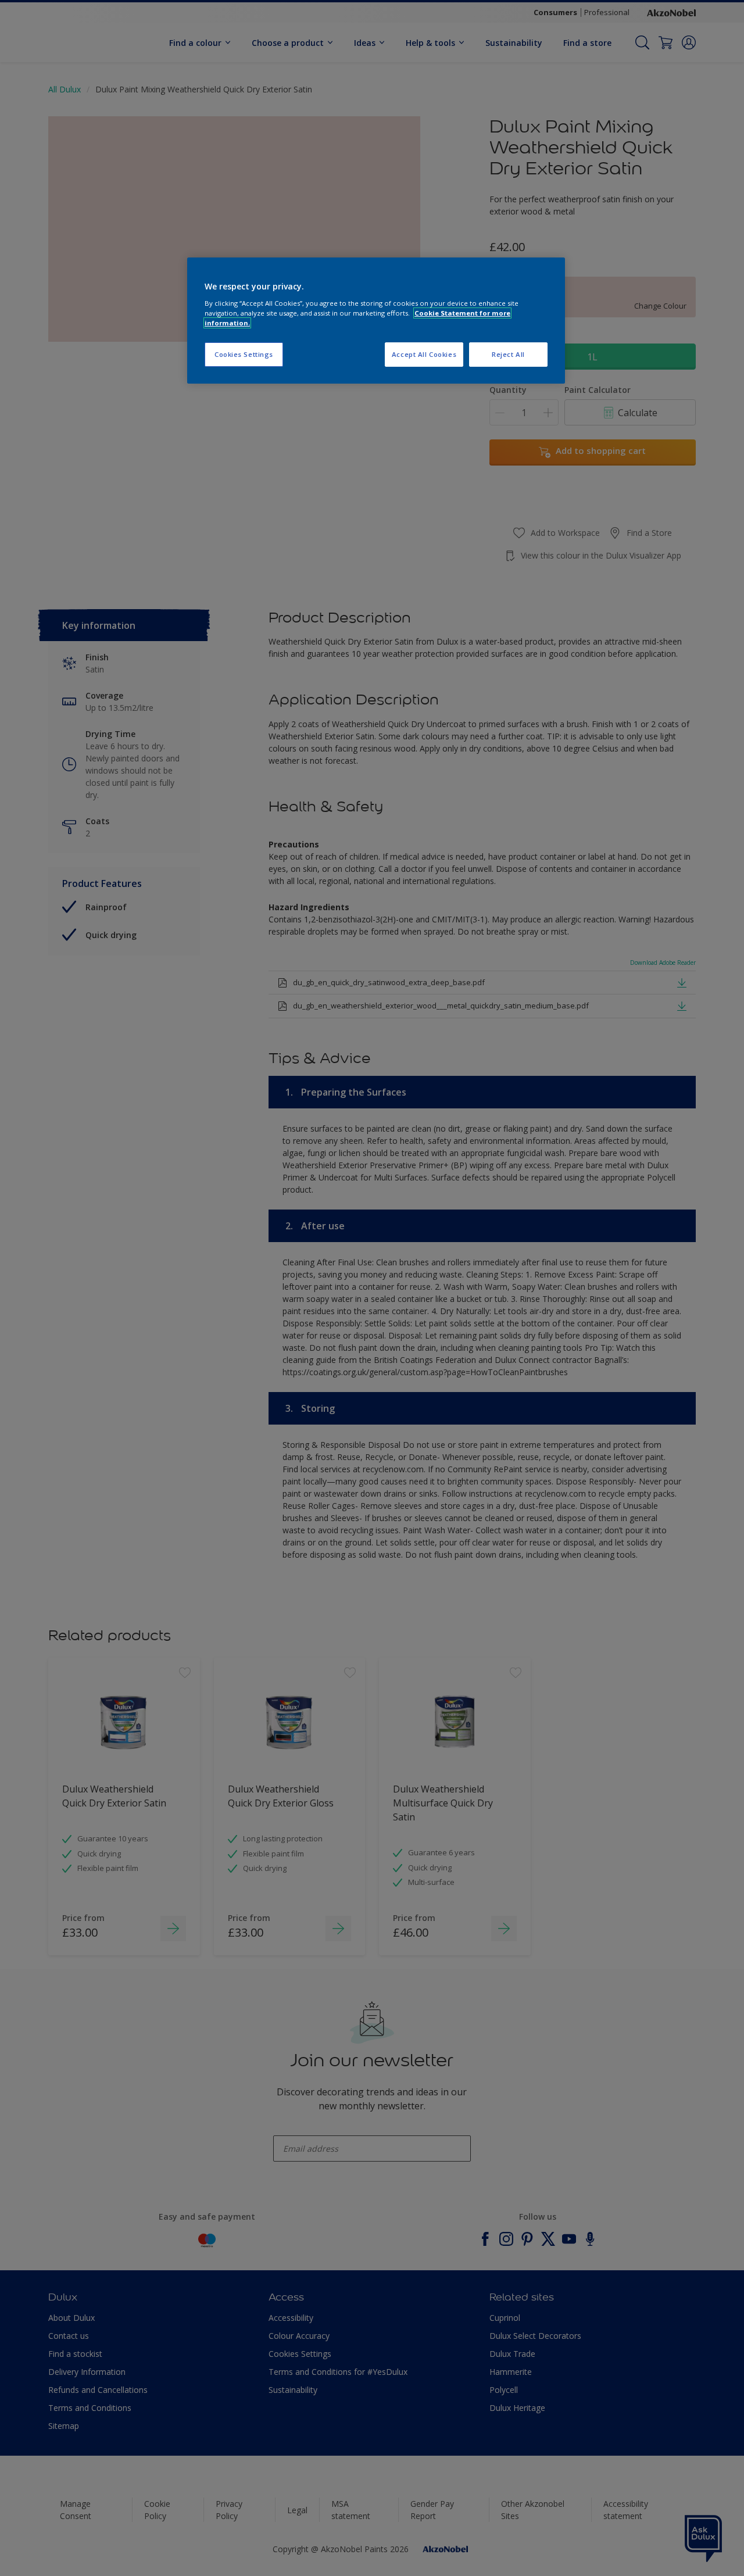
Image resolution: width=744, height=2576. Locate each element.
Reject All (508, 354)
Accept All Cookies (424, 354)
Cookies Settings (244, 354)
